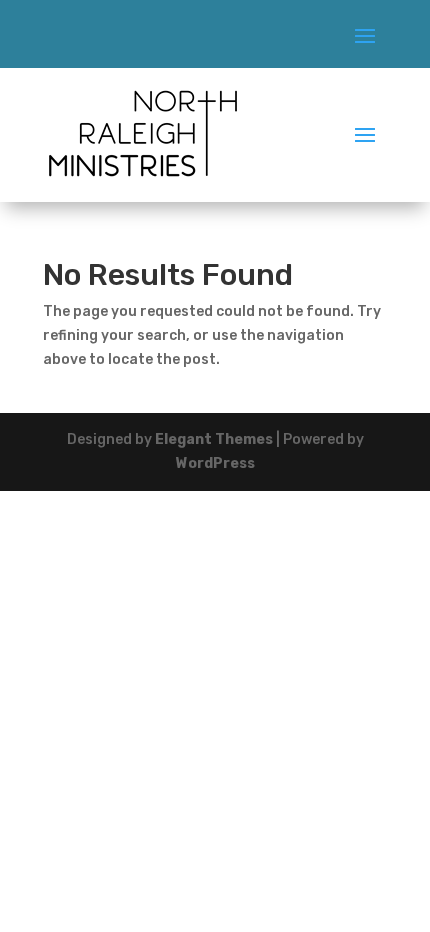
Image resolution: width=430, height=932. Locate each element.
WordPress (215, 463)
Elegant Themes (214, 439)
